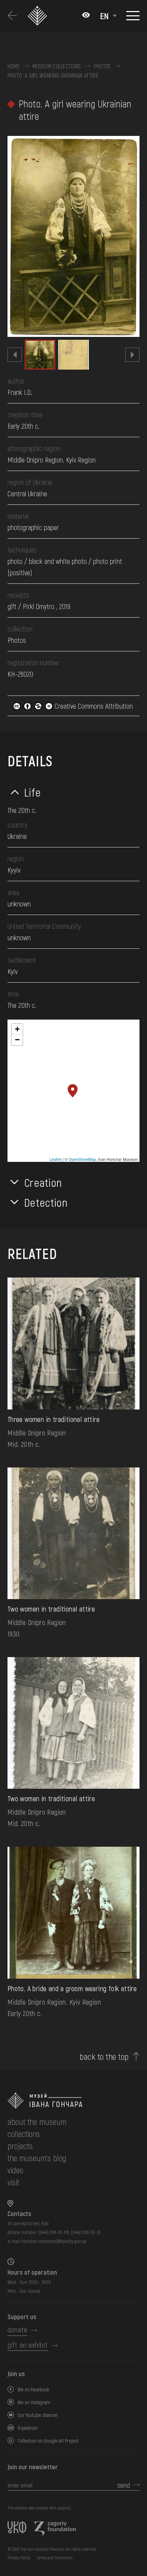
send (124, 2485)
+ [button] (17, 1029)
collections (24, 2134)
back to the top (104, 2057)
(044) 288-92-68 (54, 2232)
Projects (20, 2146)
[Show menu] (133, 16)
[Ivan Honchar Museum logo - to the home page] (39, 16)
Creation (43, 1182)
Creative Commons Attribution (93, 706)
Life (33, 792)
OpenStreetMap (82, 1159)
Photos (102, 66)
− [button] (17, 1040)
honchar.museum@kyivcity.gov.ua (54, 2241)
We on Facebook (33, 2389)
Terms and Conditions (55, 2558)
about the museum (37, 2122)
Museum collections (57, 66)
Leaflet (55, 1159)
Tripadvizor (28, 2428)
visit (13, 2182)
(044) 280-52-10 (86, 2232)
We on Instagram (34, 2402)
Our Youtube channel (37, 2415)
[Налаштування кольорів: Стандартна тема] (86, 16)
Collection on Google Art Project (48, 2441)
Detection (46, 1202)
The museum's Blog (37, 2158)
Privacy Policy (19, 2558)
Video (15, 2170)
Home (14, 66)
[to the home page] (73, 2101)
